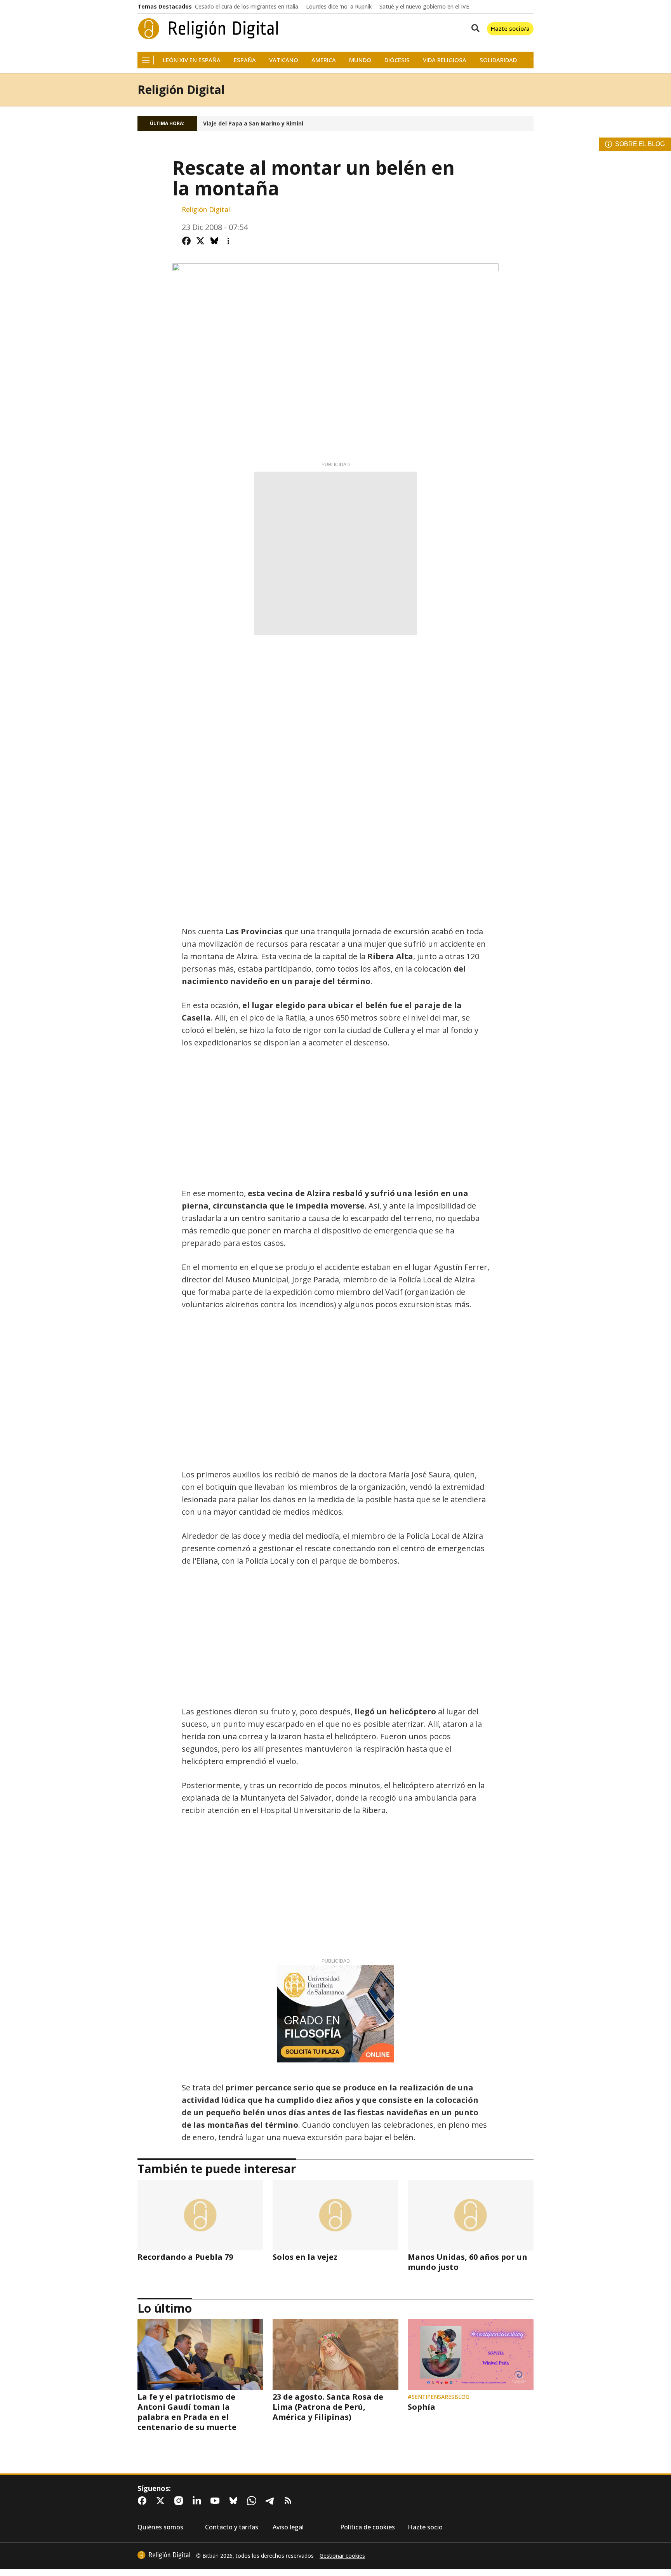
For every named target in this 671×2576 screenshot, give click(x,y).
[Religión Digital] (208, 29)
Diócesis (397, 60)
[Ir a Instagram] (180, 2501)
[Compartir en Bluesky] (214, 241)
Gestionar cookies (342, 2556)
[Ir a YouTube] (217, 2501)
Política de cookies (368, 2527)
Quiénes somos (160, 2527)
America (324, 60)
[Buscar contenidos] (474, 29)
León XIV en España (192, 60)
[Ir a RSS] (290, 2501)
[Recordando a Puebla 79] (200, 2215)
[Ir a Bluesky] (235, 2501)
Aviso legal (288, 2527)
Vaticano (284, 60)
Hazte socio (425, 2527)
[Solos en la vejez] (335, 2215)
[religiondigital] (164, 2555)
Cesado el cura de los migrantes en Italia (247, 7)
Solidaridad (498, 60)
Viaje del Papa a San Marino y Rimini (253, 124)
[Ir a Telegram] (271, 2501)
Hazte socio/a (510, 28)
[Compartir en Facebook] (186, 241)
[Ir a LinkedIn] (198, 2501)
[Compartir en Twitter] (200, 241)
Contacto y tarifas (232, 2527)
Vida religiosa (445, 60)
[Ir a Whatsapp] (253, 2501)
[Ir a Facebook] (144, 2501)
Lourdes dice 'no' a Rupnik (339, 7)
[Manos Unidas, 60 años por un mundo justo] (471, 2215)
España (245, 60)
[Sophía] (471, 2355)
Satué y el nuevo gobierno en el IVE (424, 7)
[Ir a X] (162, 2501)
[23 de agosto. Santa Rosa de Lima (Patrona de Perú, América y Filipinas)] (335, 2355)
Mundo (360, 60)
